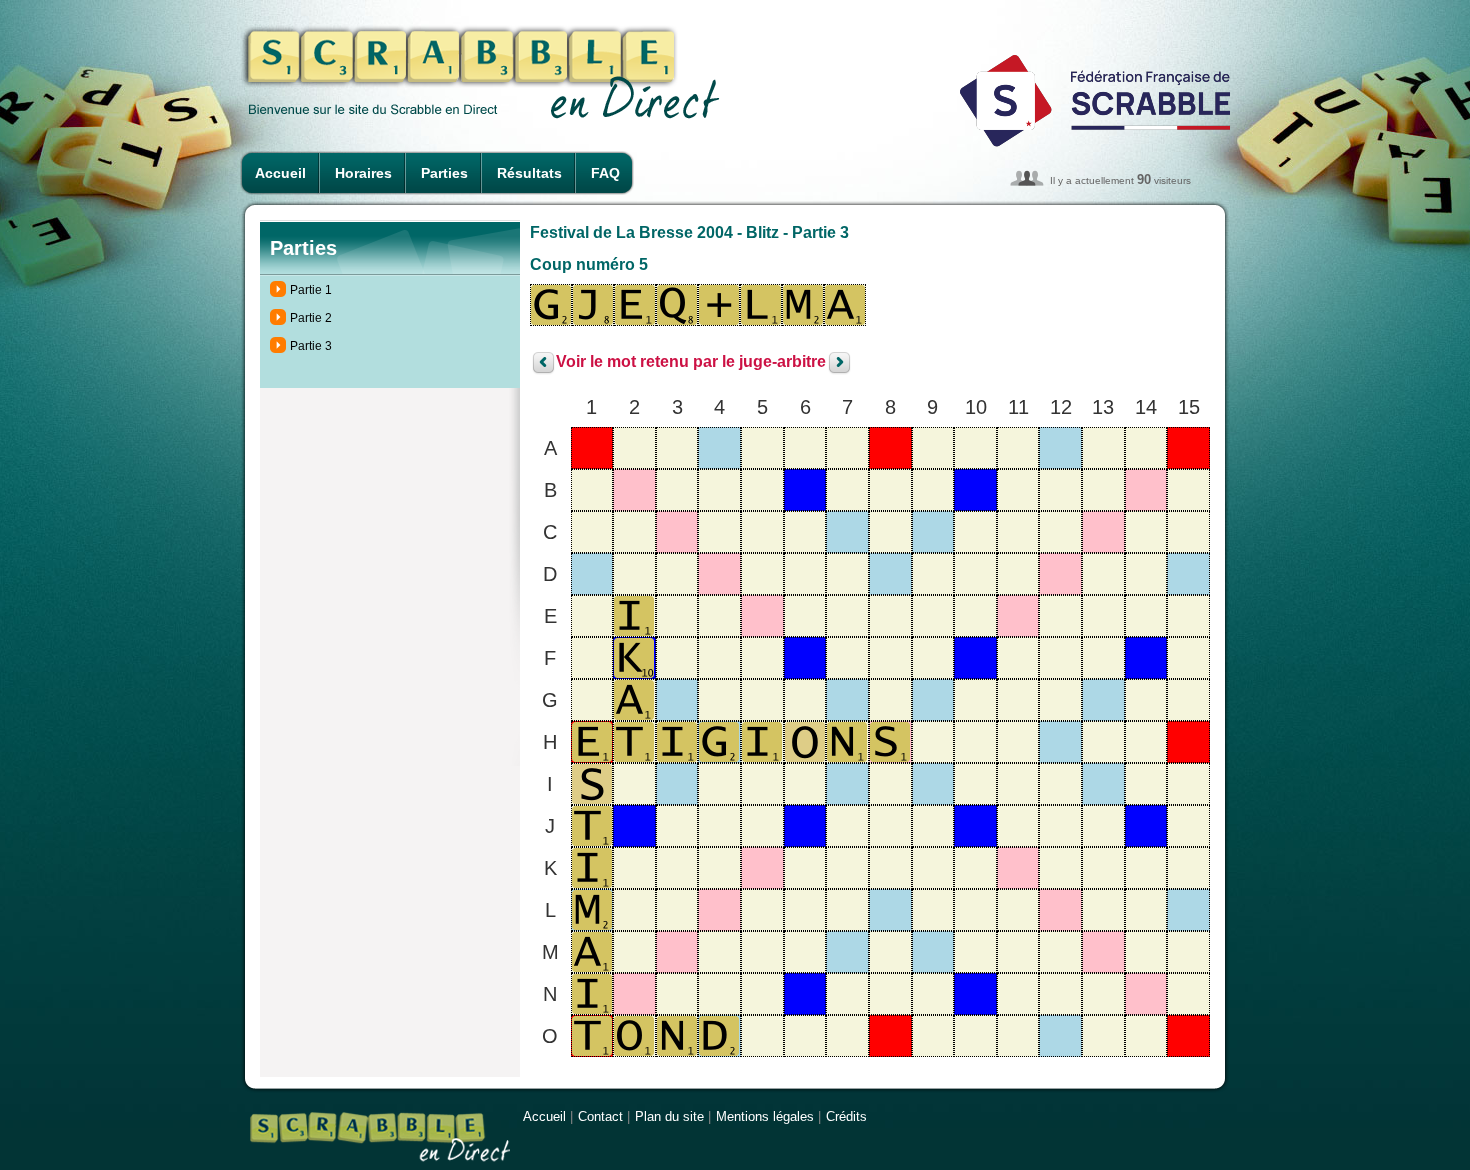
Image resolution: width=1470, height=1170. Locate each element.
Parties (444, 173)
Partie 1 (311, 290)
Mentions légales (765, 1116)
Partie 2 (311, 318)
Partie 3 (311, 346)
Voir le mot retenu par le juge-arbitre (691, 362)
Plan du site (669, 1116)
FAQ (605, 173)
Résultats (529, 173)
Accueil (280, 173)
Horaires (363, 173)
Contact (600, 1116)
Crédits (846, 1116)
